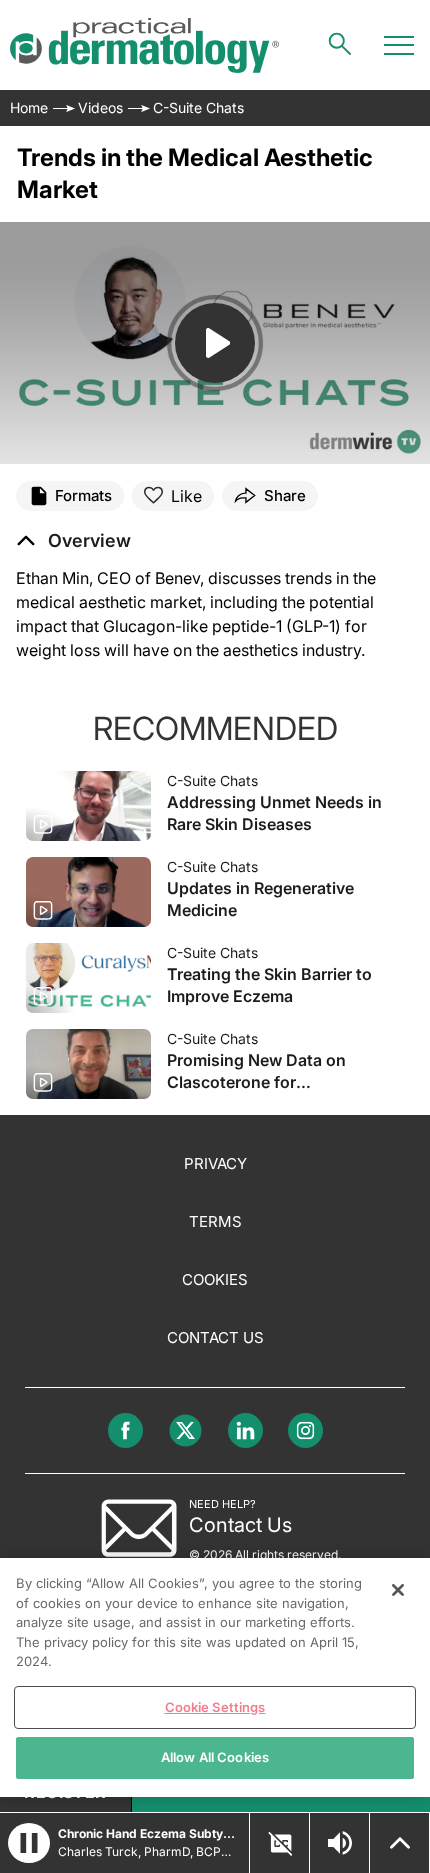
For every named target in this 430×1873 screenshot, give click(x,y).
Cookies (215, 1279)
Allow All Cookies (215, 1757)
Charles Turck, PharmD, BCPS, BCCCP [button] (147, 1851)
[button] (73, 541)
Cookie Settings (215, 1707)
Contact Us (215, 1337)
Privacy (215, 1163)
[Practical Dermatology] (144, 45)
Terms (215, 1221)
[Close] (398, 1590)
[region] (215, 1677)
